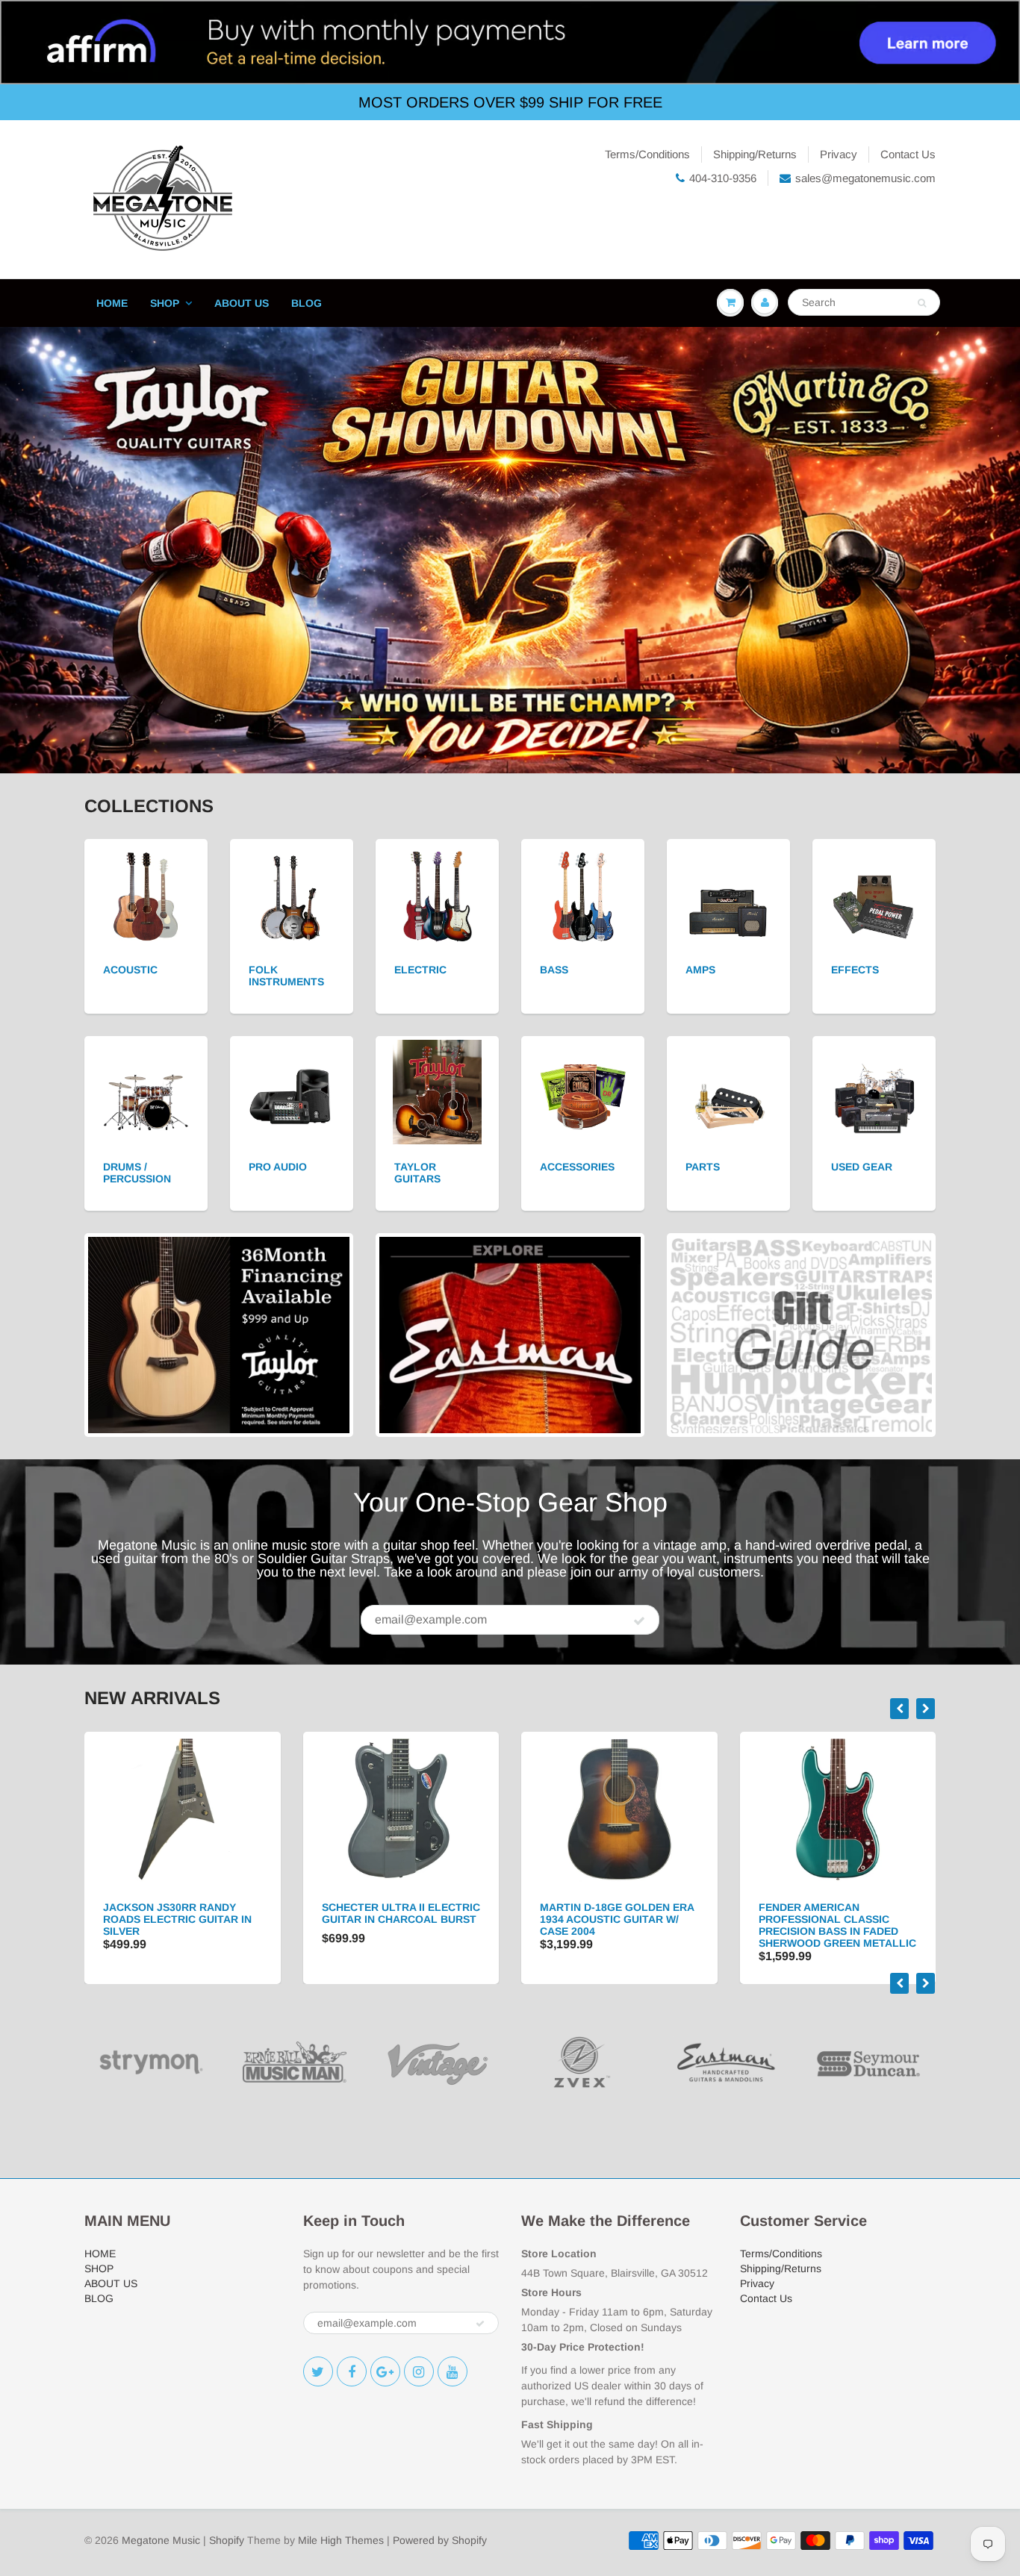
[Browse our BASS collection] (583, 894)
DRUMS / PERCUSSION (137, 1173)
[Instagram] (419, 2371)
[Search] (922, 303)
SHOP (165, 303)
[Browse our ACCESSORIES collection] (583, 1091)
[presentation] (899, 1709)
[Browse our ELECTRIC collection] (437, 894)
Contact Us (908, 154)
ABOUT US (242, 303)
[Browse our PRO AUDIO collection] (292, 1091)
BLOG (307, 303)
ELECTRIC (420, 970)
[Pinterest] (385, 2371)
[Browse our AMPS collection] (728, 894)
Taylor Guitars (417, 1173)
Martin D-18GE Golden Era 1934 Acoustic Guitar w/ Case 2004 (400, 1919)
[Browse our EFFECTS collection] (874, 894)
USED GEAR (862, 1167)
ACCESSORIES (577, 1167)
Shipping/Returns (755, 154)
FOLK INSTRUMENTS (286, 976)
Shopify (227, 2540)
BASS (554, 970)
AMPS (700, 970)
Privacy (839, 154)
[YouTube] (453, 2371)
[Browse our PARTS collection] (728, 1091)
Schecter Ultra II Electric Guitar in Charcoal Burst (184, 1913)
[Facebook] (352, 2371)
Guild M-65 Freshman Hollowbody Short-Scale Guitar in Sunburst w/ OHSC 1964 (837, 1925)
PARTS (703, 1167)
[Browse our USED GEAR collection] (874, 1091)
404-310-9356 (723, 178)
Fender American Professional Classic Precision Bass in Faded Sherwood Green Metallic (620, 1925)
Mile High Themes (341, 2540)
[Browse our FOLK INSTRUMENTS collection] (292, 894)
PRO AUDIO (278, 1167)
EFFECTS (855, 970)
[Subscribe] (639, 1621)
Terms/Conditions (647, 154)
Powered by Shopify (440, 2540)
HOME (112, 303)
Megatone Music (161, 2540)
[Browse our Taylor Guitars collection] (437, 1091)
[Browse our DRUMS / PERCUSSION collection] (146, 1091)
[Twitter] (318, 2371)
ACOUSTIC (130, 970)
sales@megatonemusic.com (865, 178)
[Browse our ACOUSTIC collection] (146, 894)
